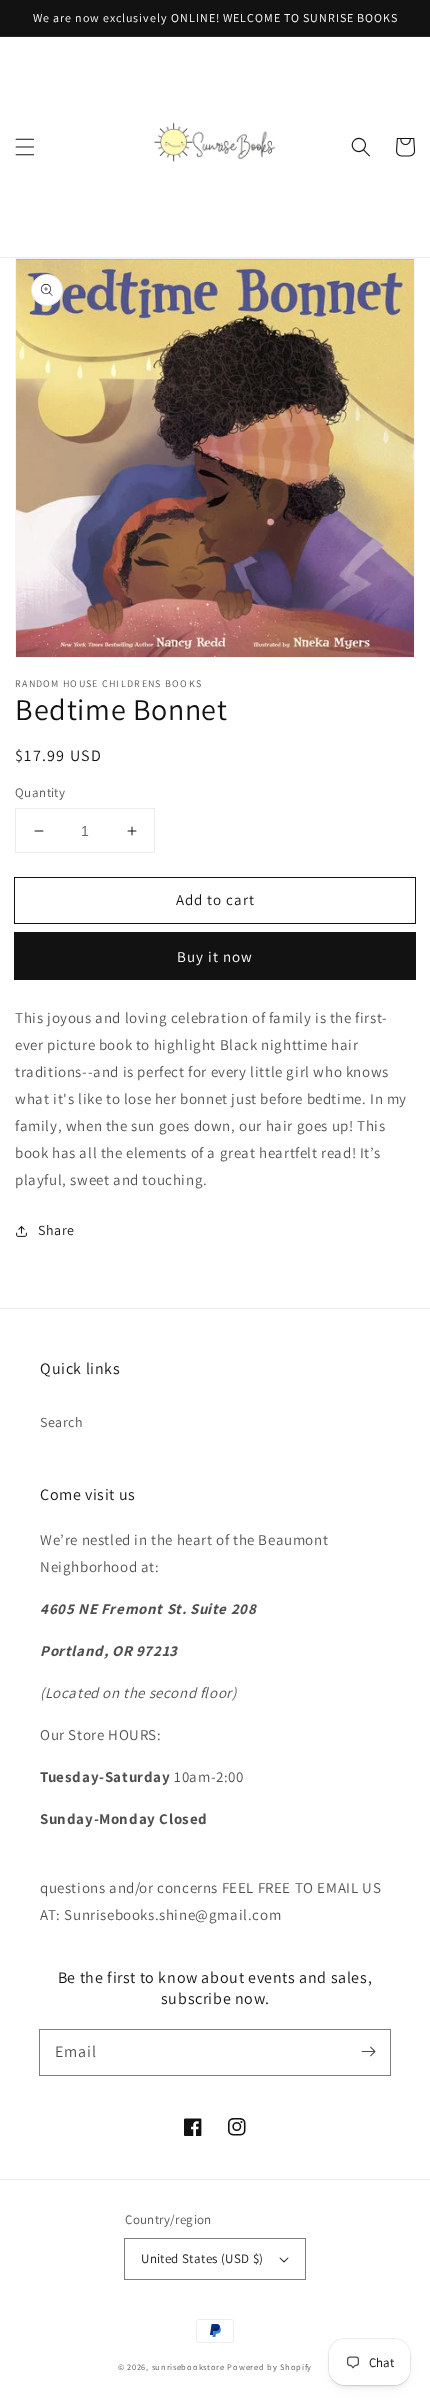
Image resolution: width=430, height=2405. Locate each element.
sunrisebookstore (188, 2366)
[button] (25, 147)
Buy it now (215, 956)
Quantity (40, 792)
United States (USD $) (202, 2258)
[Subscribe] (368, 2052)
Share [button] (56, 1230)
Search (62, 1422)
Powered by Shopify (269, 2366)
